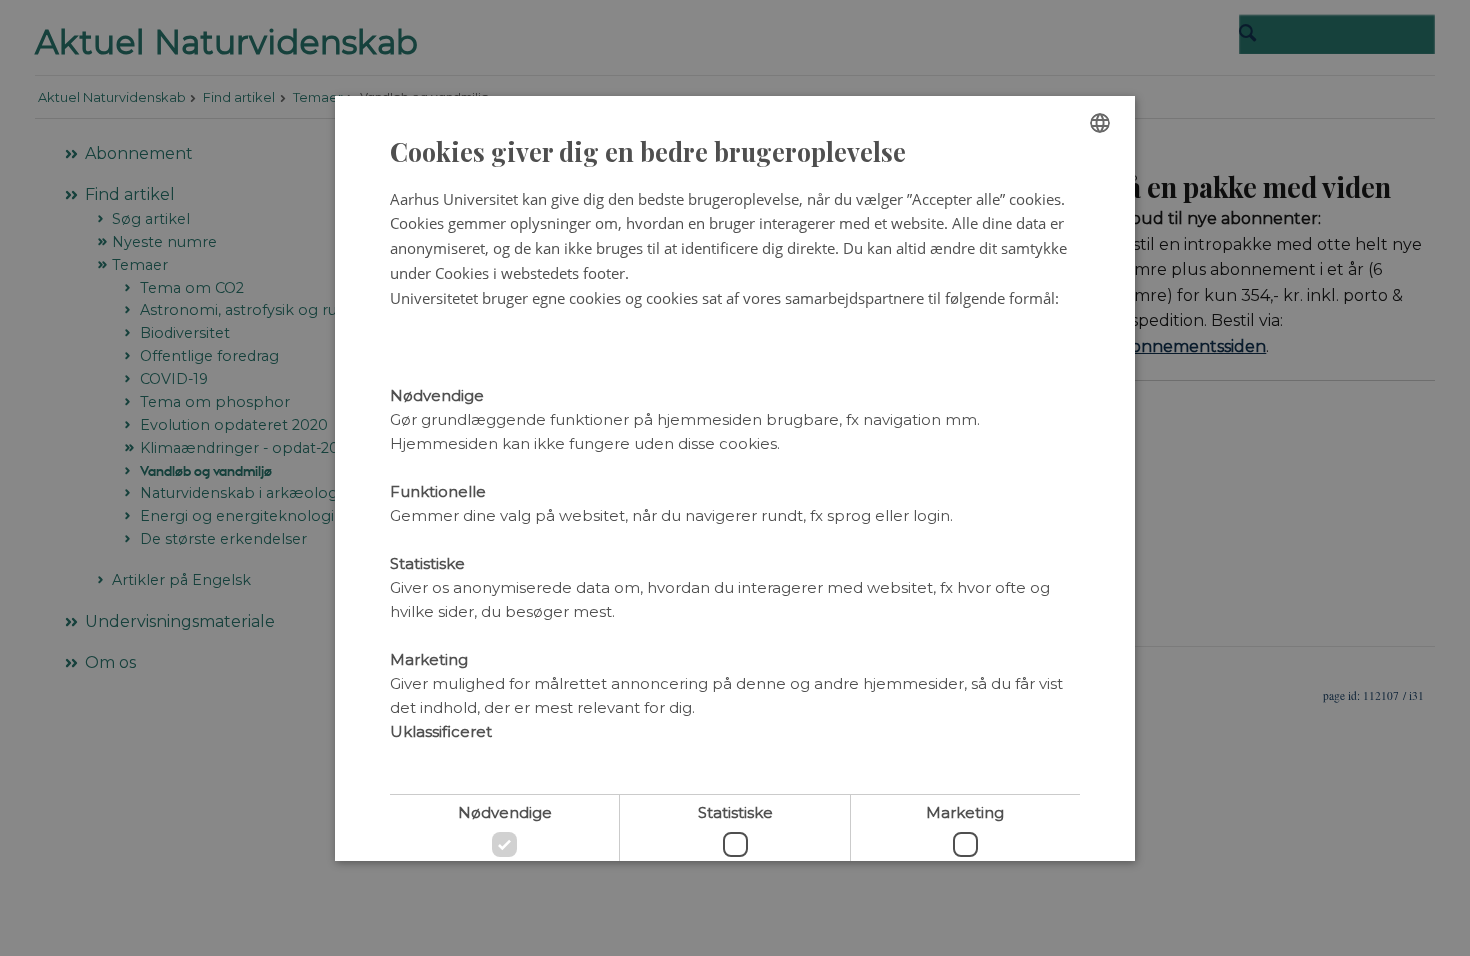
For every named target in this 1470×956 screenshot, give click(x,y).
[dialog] (735, 478)
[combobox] (1100, 123)
